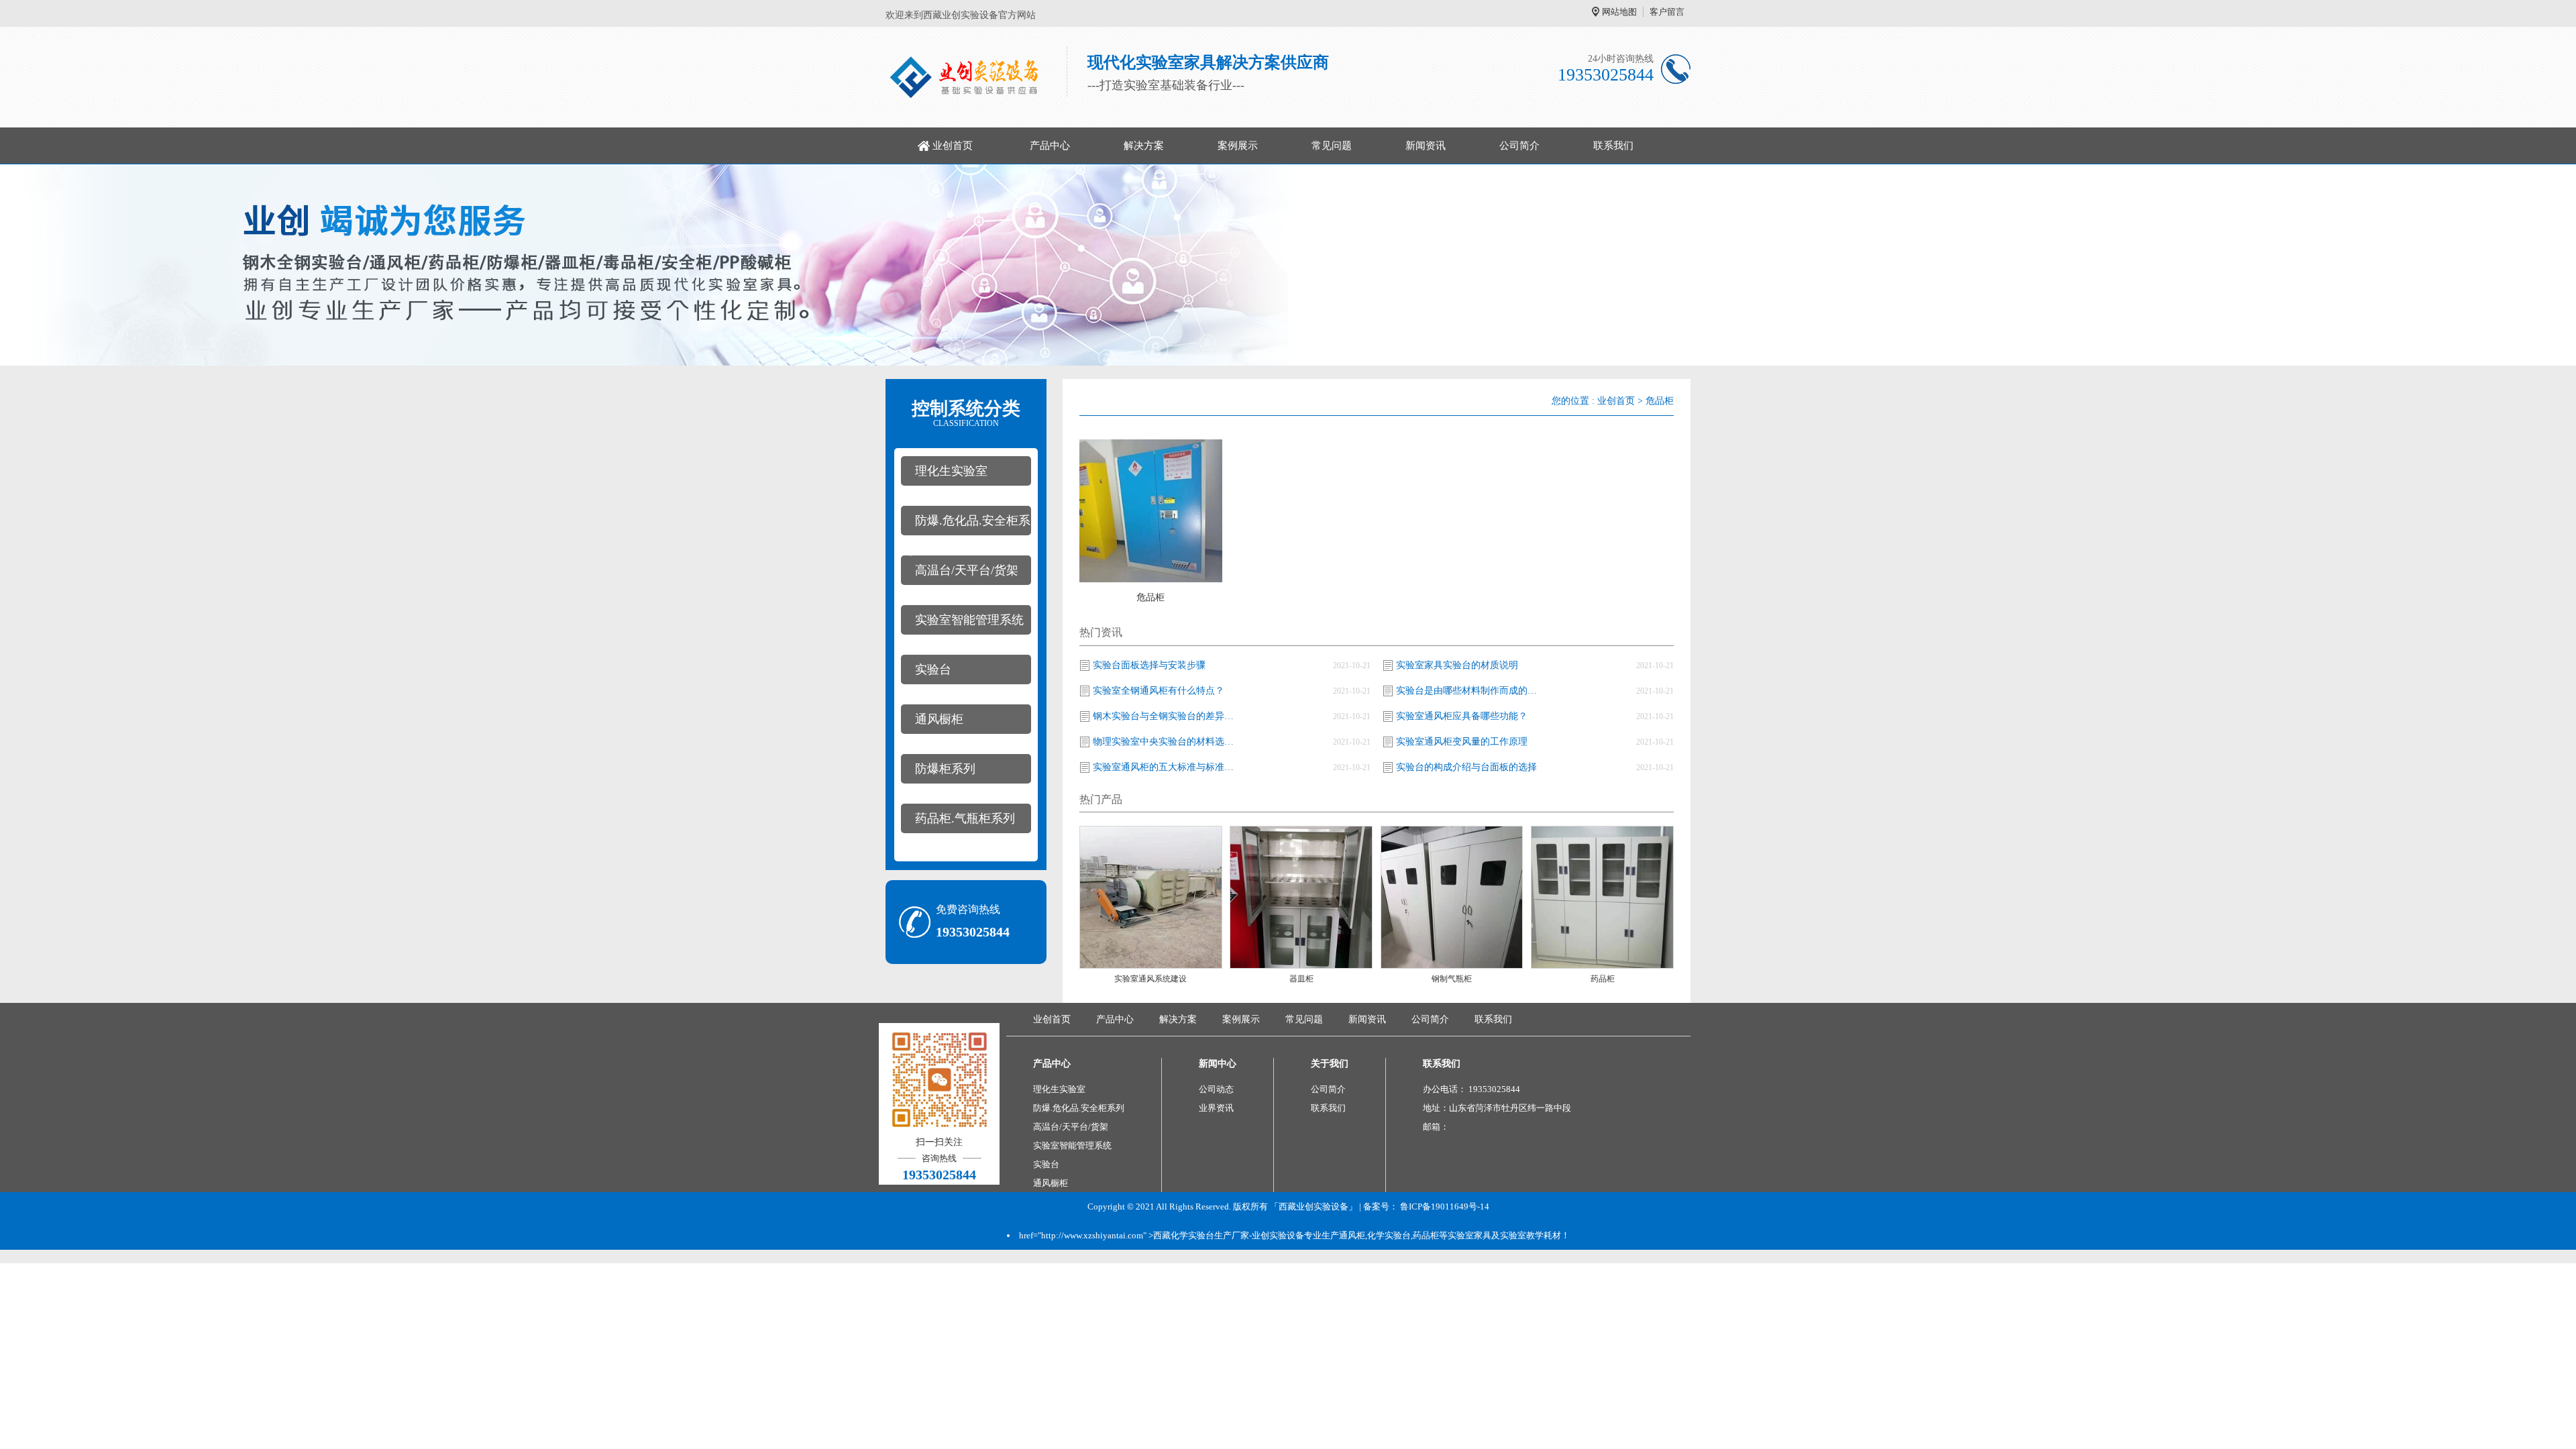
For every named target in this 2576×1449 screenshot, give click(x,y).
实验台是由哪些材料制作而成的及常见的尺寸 (1470, 691)
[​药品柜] (1602, 897)
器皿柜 (1301, 979)
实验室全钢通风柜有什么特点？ (1159, 691)
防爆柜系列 (945, 769)
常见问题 (1332, 146)
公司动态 (1216, 1089)
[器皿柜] (1301, 897)
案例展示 (1238, 146)
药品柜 (1426, 1235)
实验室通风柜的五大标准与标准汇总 (1167, 767)
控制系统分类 (966, 413)
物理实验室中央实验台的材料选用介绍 (1167, 742)
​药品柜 (1603, 979)
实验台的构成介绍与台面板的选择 (1466, 767)
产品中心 (1050, 146)
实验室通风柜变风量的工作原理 (1462, 742)
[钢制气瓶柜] (1452, 897)
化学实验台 (1389, 1235)
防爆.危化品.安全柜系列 (966, 525)
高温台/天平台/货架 (967, 570)
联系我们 (1613, 146)
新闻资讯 (1426, 146)
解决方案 (1144, 146)
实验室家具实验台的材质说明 (1457, 665)
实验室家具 (1469, 1235)
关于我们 (1330, 1064)
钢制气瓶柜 (1452, 979)
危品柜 (1660, 401)
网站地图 (1619, 12)
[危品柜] (1151, 510)
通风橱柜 (939, 719)
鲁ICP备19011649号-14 (1445, 1206)
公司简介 (1519, 146)
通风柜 (1352, 1235)
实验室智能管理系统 (969, 620)
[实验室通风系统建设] (1151, 897)
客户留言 (1667, 12)
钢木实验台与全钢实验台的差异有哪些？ (1167, 716)
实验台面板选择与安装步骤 (1149, 665)
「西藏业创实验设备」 (1313, 1206)
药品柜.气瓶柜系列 (965, 818)
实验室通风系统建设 (1150, 979)
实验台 (933, 669)
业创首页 (953, 146)
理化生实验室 (951, 471)
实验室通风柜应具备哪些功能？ (1462, 716)
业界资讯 (1216, 1108)
